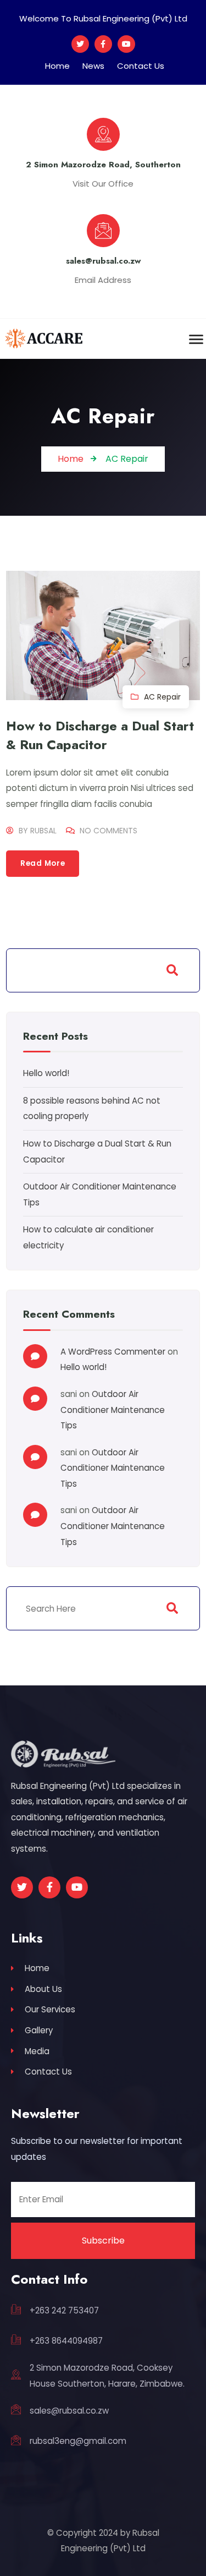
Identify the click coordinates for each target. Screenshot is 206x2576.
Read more (43, 863)
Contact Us (141, 66)
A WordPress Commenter (113, 1352)
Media (37, 2051)
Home (57, 66)
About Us (43, 1989)
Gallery (39, 2030)
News (93, 66)
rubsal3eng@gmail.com (78, 2441)
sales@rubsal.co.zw (69, 2411)
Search (172, 970)
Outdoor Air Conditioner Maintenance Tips (113, 1410)
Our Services (50, 2009)
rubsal (43, 831)
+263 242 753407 (64, 2310)
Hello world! (46, 1073)
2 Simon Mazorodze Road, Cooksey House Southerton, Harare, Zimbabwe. (107, 2376)
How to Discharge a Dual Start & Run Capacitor (100, 735)
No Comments (108, 831)
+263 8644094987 (66, 2341)
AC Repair (162, 697)
